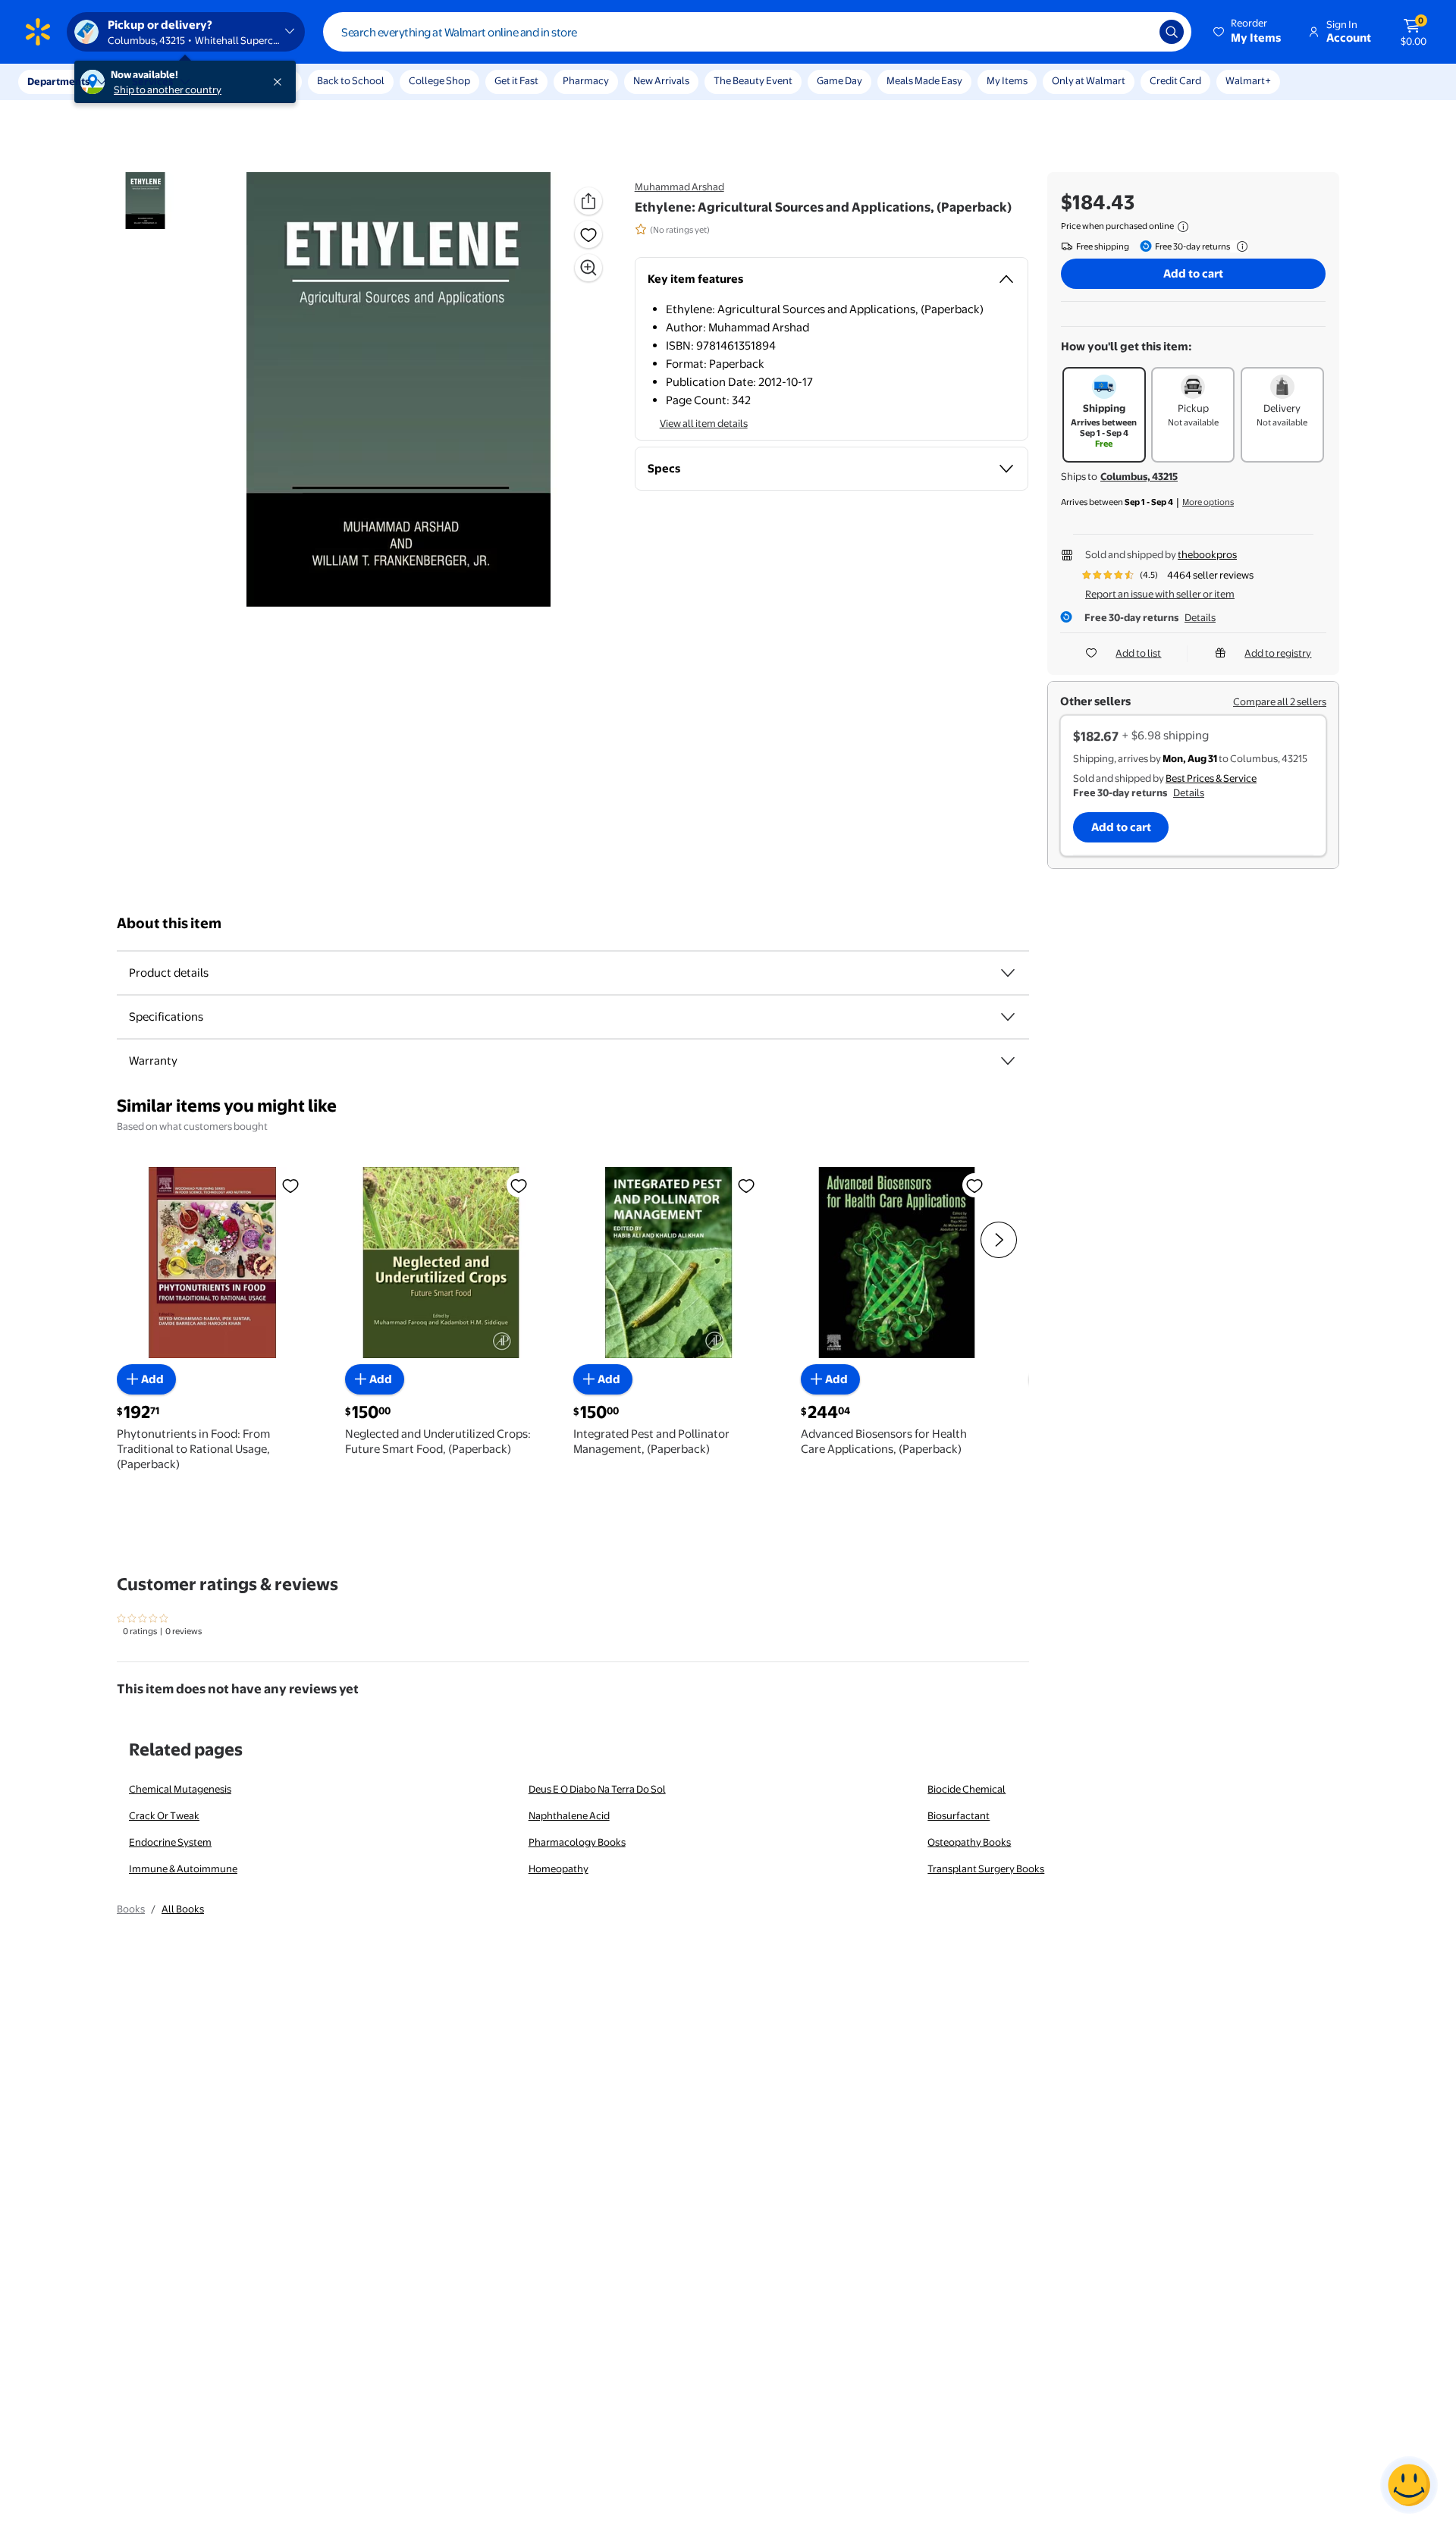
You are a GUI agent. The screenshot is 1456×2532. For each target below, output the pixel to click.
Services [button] (152, 81)
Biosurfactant (959, 1815)
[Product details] (1008, 973)
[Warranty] (1008, 1061)
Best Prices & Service (1211, 778)
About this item (169, 923)
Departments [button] (58, 81)
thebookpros (1207, 554)
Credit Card (1175, 80)
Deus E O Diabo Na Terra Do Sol (597, 1789)
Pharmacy (586, 80)
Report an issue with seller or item (1160, 594)
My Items (1007, 80)
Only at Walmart (1089, 80)
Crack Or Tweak (164, 1815)
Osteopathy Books (969, 1842)
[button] (1248, 32)
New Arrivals (661, 80)
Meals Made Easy (924, 80)
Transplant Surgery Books (986, 1868)
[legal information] (1183, 227)
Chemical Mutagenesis (180, 1789)
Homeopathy (559, 1868)
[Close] (281, 82)
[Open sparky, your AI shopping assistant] (1409, 2485)
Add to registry (1278, 653)
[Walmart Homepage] (38, 32)
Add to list (1138, 653)
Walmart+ (1248, 80)
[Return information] (1239, 246)
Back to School (351, 80)
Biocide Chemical (966, 1789)
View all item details (704, 423)
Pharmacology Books (577, 1842)
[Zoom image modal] (588, 268)
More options (1208, 502)
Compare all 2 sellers (1280, 701)
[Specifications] (1008, 1017)
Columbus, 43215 (1139, 476)
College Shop (439, 80)
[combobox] (757, 32)
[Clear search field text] (1137, 32)
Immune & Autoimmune (183, 1868)
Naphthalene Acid (569, 1815)
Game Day (839, 80)
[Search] (1172, 32)
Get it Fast (516, 80)
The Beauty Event (753, 80)
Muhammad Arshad (679, 187)
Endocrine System (170, 1842)
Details (1200, 617)
